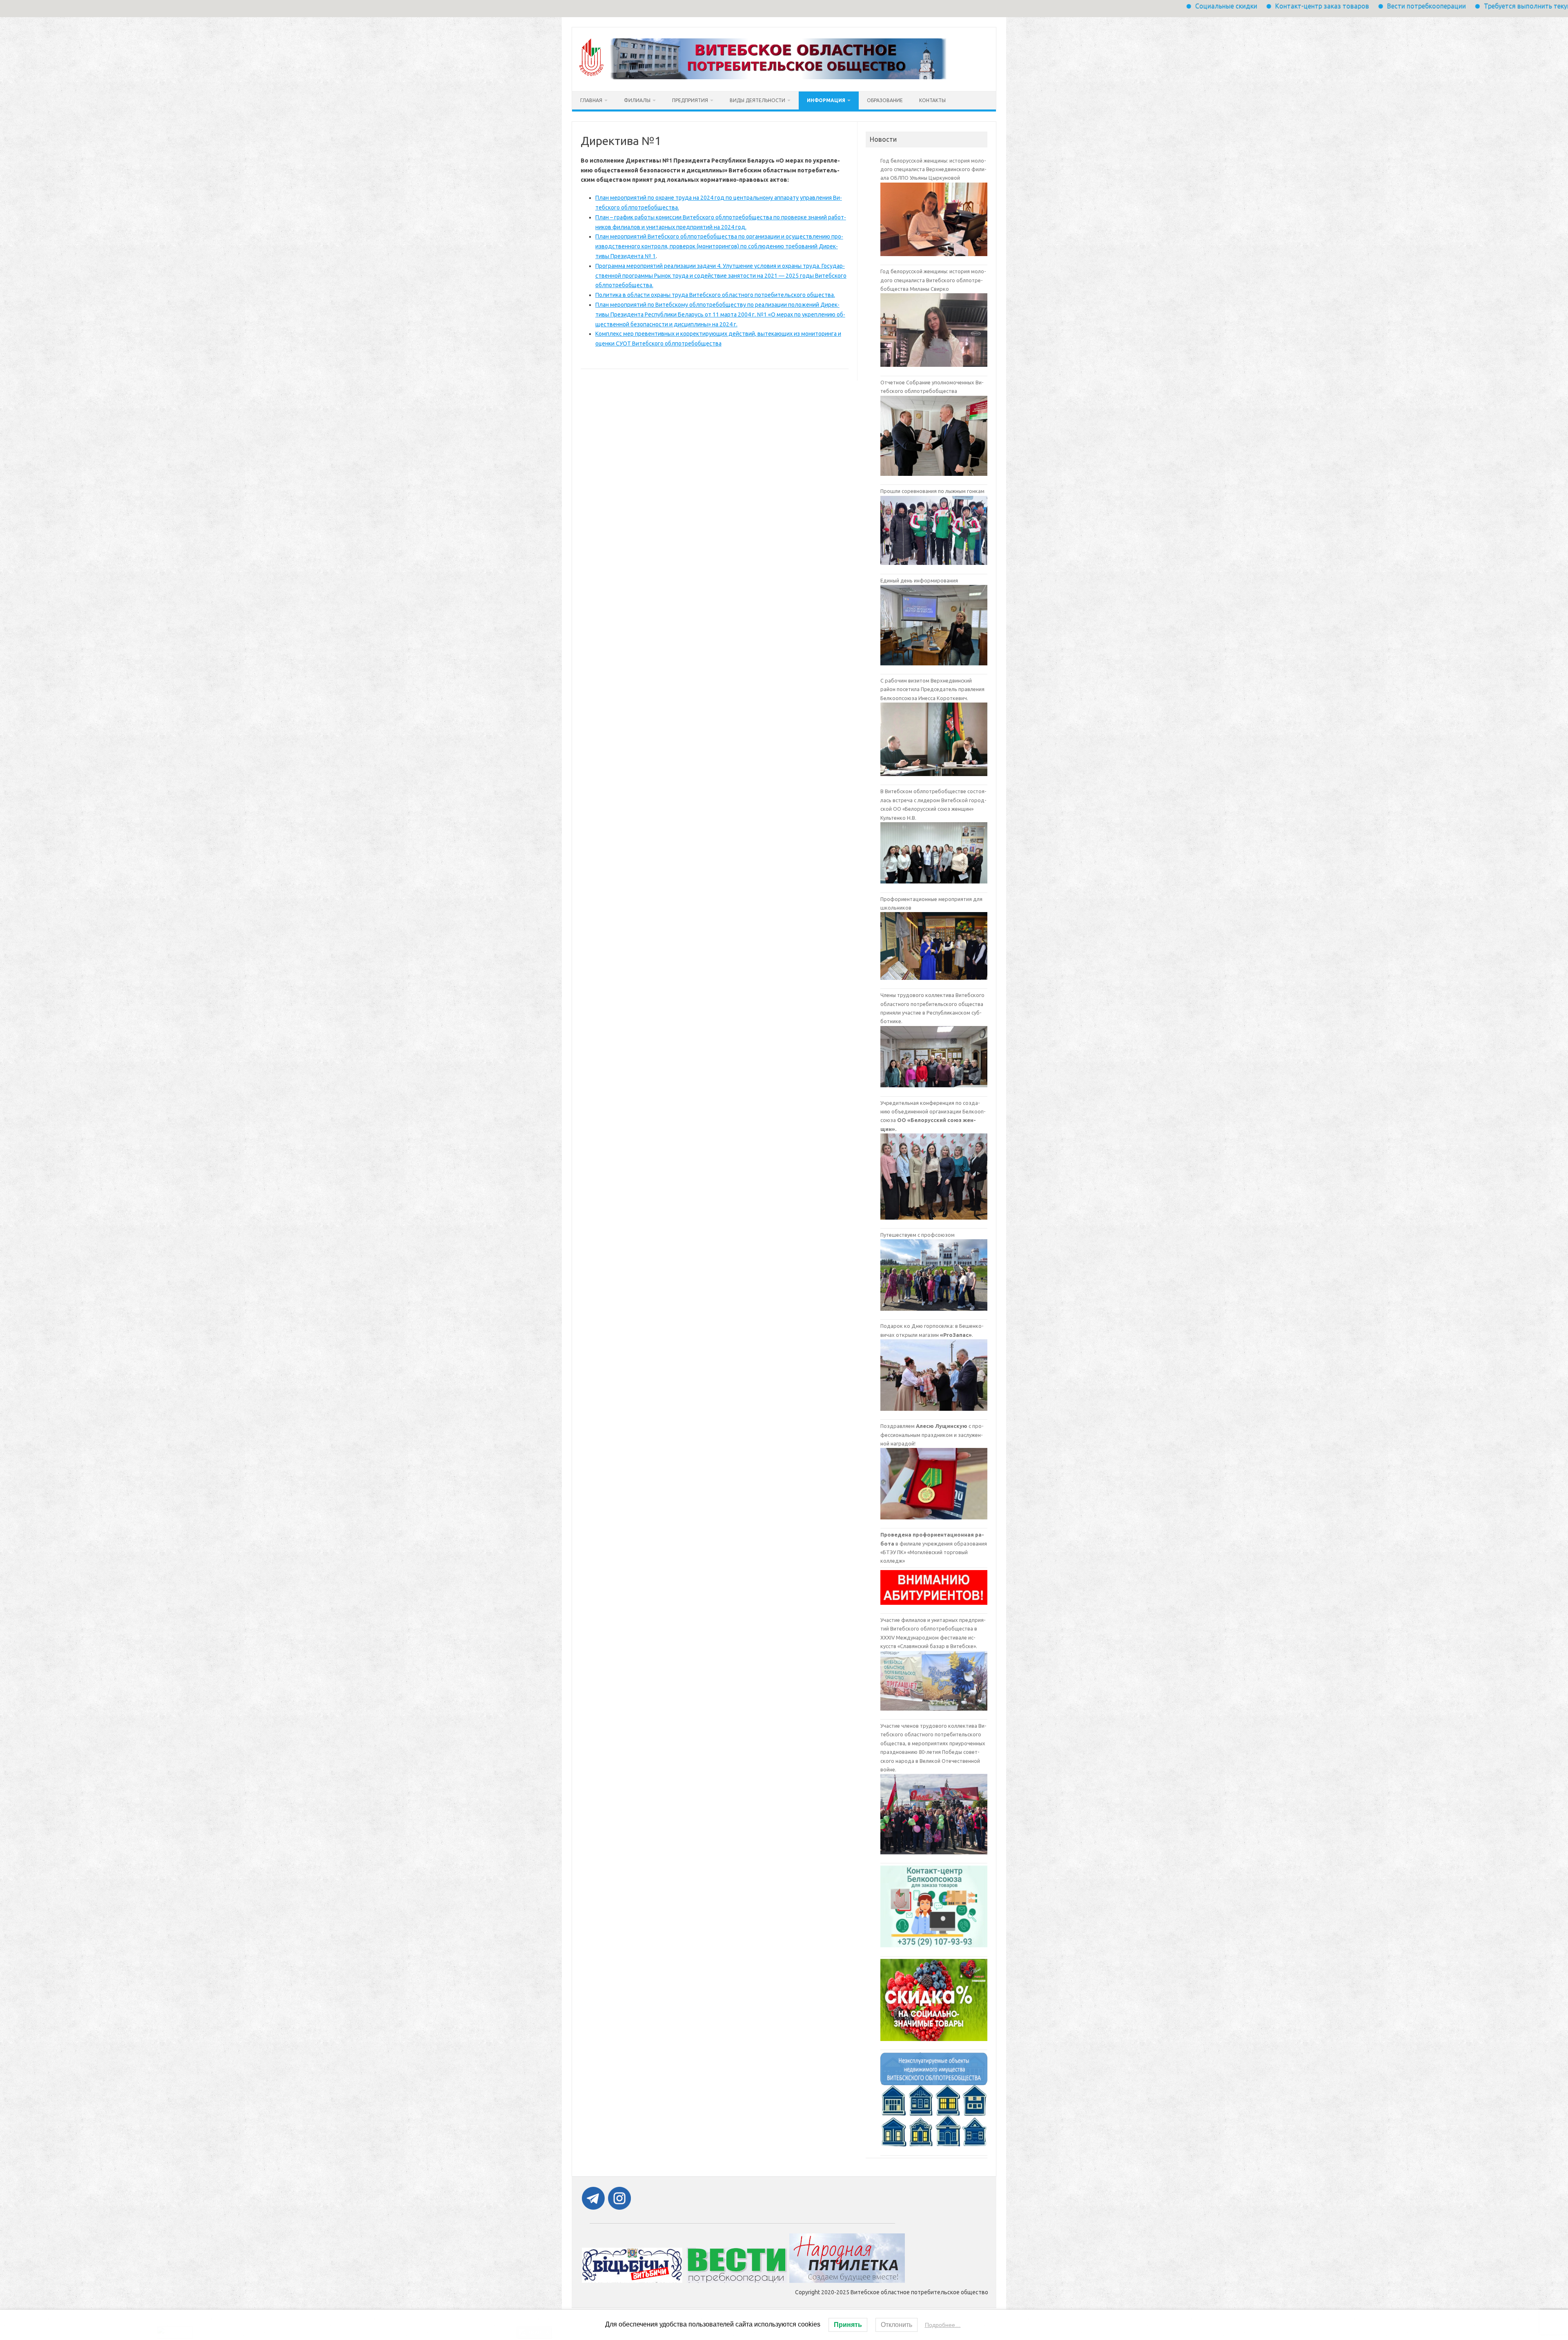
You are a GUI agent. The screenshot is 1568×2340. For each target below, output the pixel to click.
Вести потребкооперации (1226, 6)
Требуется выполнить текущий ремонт (1344, 6)
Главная (591, 100)
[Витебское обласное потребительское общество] (763, 77)
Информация (826, 100)
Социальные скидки (1026, 6)
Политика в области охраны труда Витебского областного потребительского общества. (715, 295)
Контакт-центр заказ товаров (1122, 6)
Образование (885, 100)
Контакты (932, 100)
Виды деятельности (757, 100)
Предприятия (690, 100)
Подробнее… (943, 2325)
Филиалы (637, 100)
